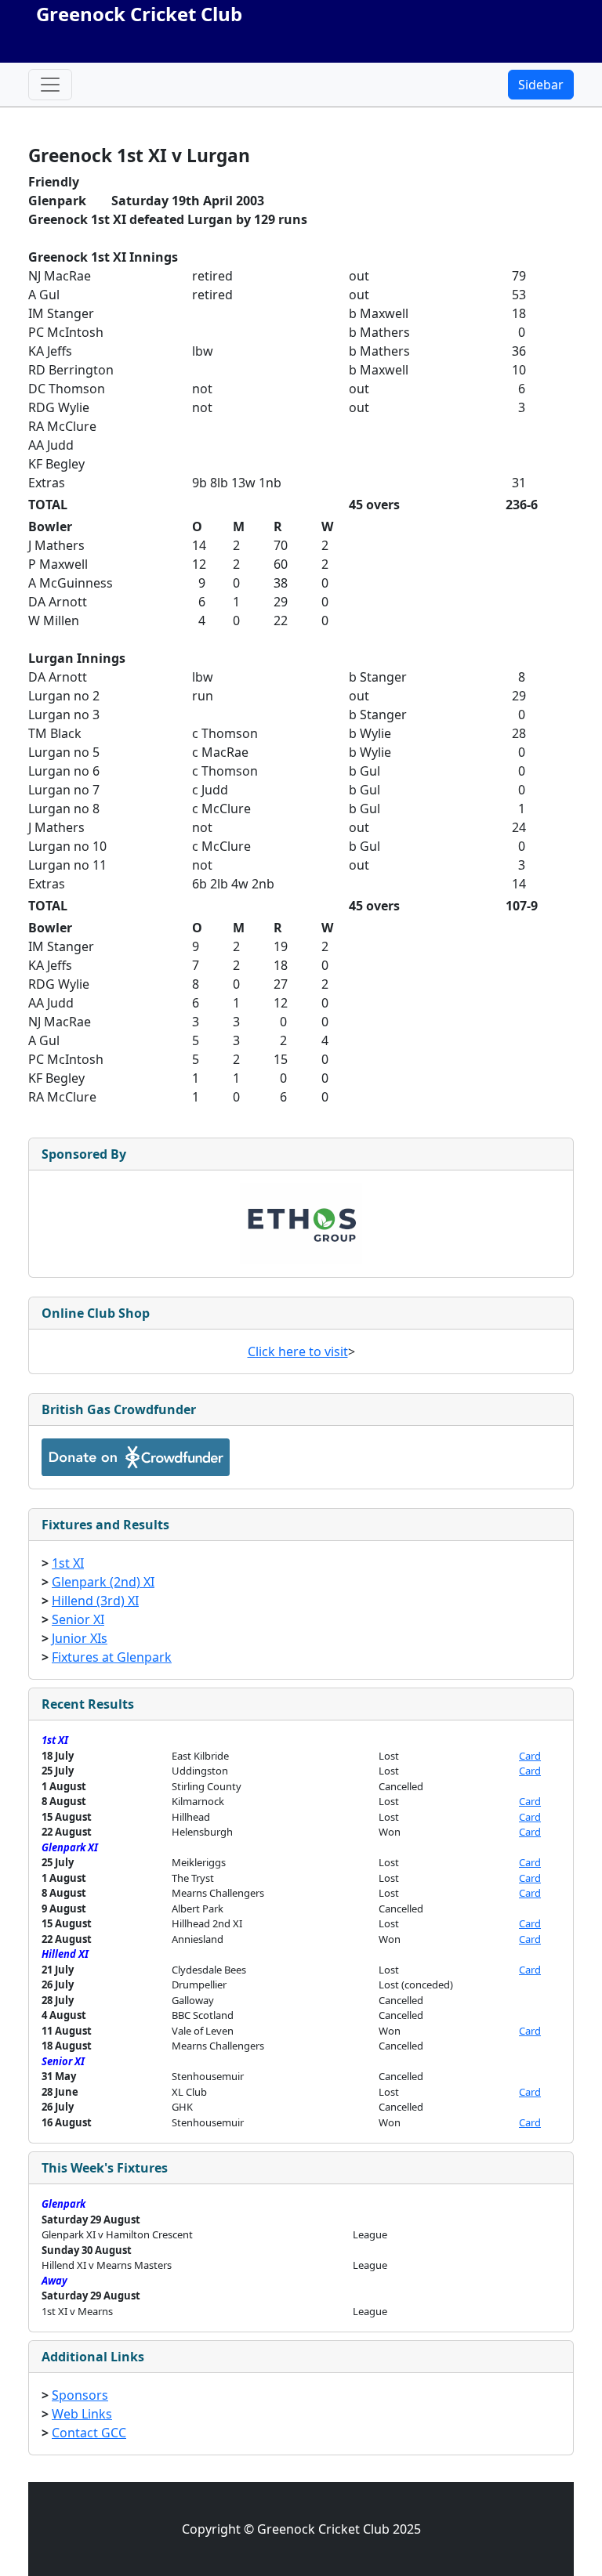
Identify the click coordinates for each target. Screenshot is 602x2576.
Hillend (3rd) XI (95, 1601)
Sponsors (80, 2395)
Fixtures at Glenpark (112, 1657)
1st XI (68, 1563)
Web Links (82, 2414)
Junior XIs (80, 1638)
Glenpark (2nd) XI (103, 1582)
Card (530, 1756)
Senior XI (78, 1619)
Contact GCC (89, 2433)
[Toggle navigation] (50, 85)
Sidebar (541, 85)
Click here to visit (298, 1351)
